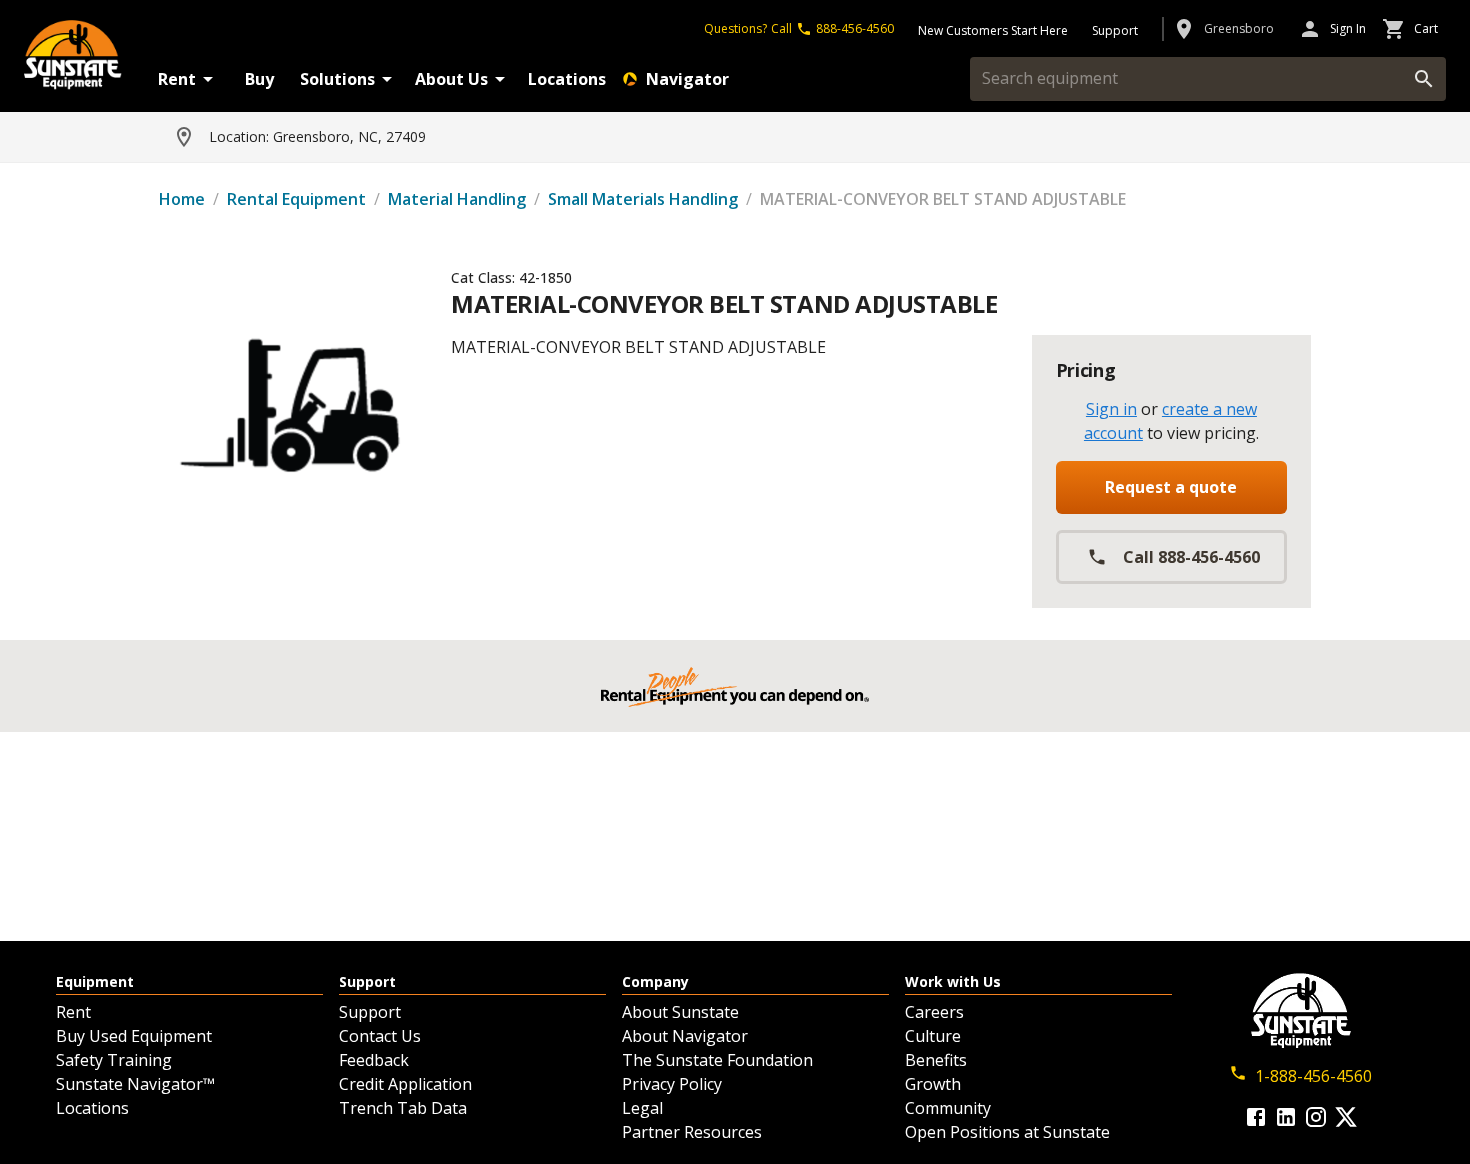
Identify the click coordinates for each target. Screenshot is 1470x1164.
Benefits (936, 1060)
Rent (177, 79)
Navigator (687, 79)
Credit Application (405, 1084)
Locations (567, 79)
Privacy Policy (672, 1084)
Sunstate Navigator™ (135, 1084)
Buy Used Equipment (134, 1036)
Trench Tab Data (403, 1108)
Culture (933, 1036)
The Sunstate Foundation (717, 1060)
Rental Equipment (296, 199)
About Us (451, 79)
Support (370, 1012)
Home (182, 199)
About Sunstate (680, 1012)
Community (948, 1108)
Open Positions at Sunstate (1007, 1132)
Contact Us (380, 1036)
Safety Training (114, 1060)
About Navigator (685, 1036)
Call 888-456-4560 (1191, 557)
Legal (642, 1108)
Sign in (1111, 409)
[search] (1424, 79)
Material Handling (457, 199)
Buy (259, 79)
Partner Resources (692, 1132)
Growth (933, 1084)
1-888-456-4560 (1313, 1076)
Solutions (337, 79)
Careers (934, 1012)
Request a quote (1171, 487)
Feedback (374, 1060)
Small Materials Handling (643, 199)
